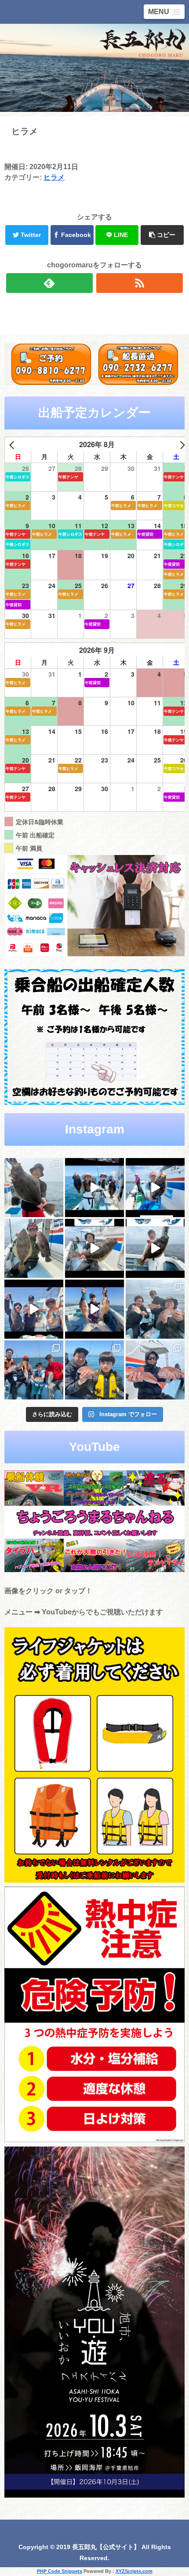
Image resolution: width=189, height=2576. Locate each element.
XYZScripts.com (134, 2571)
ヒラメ (54, 177)
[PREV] (13, 445)
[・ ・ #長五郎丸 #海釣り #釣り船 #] (34, 1248)
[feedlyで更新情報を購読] (49, 283)
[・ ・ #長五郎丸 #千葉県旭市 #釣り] (34, 1309)
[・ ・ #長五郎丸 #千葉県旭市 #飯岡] (34, 1188)
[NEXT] (181, 445)
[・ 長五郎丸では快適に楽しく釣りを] (155, 1370)
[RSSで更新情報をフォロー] (140, 283)
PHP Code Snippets (60, 2571)
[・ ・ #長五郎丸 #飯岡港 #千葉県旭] (155, 1309)
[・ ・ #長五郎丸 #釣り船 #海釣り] (94, 1248)
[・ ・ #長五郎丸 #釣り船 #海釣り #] (155, 1248)
